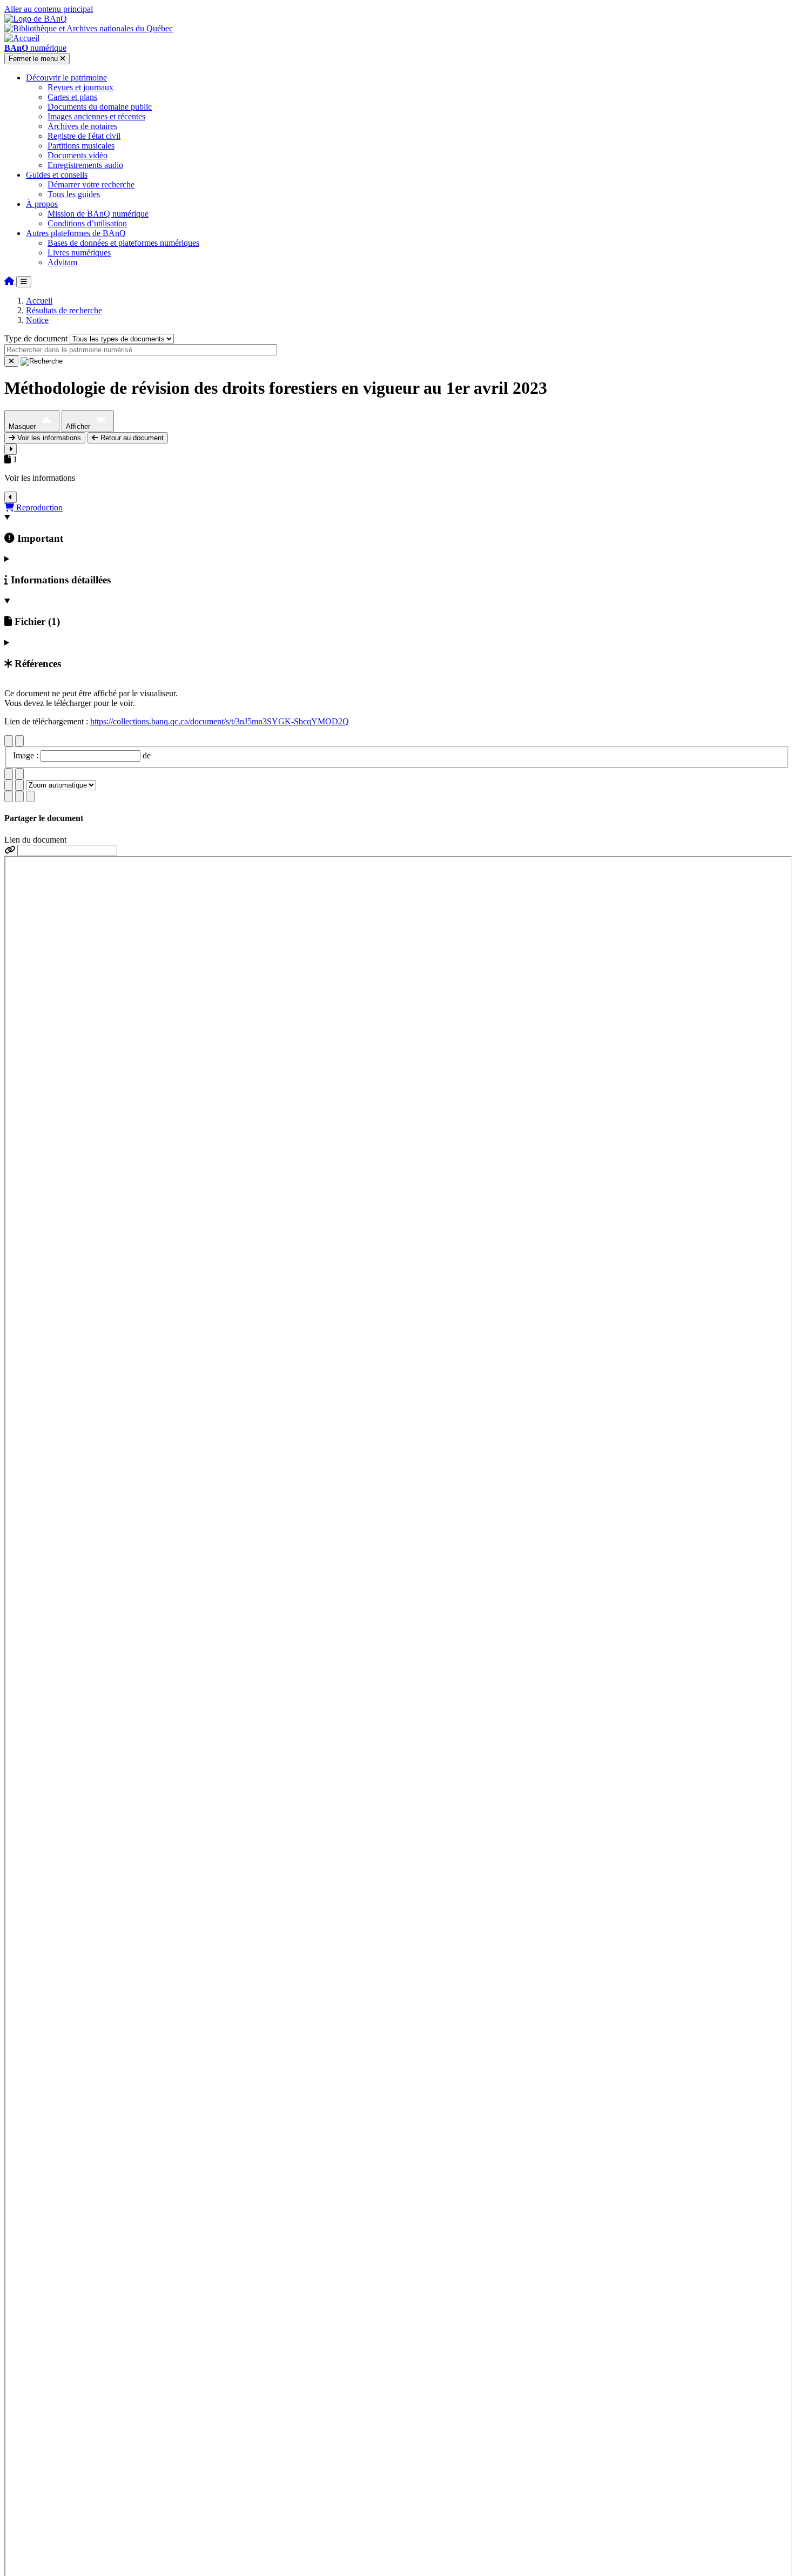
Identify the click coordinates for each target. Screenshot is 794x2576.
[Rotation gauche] (9, 774)
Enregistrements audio (85, 165)
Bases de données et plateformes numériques (123, 243)
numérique (35, 48)
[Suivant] (19, 741)
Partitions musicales (81, 146)
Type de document (36, 338)
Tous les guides (74, 194)
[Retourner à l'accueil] (10, 281)
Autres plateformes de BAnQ (76, 233)
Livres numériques (79, 253)
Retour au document (131, 438)
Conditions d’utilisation (87, 223)
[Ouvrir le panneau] (11, 449)
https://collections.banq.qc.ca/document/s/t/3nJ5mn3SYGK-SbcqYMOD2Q (220, 721)
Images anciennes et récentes (96, 116)
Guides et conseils (57, 175)
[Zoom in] (9, 785)
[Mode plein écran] (30, 796)
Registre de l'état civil (84, 136)
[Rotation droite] (19, 774)
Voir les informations (48, 438)
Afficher (79, 426)
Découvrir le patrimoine (66, 78)
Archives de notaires (82, 126)
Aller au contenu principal (49, 9)
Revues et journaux (80, 87)
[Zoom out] (19, 785)
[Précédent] (9, 741)
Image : (27, 755)
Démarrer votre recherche (91, 184)
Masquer (23, 426)
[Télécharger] (9, 796)
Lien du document (35, 840)
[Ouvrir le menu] (24, 282)
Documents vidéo (78, 155)
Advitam (62, 262)
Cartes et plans (72, 97)
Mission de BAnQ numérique (98, 214)
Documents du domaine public (100, 107)
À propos (42, 204)
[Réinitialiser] (11, 361)
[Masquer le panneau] (11, 497)
